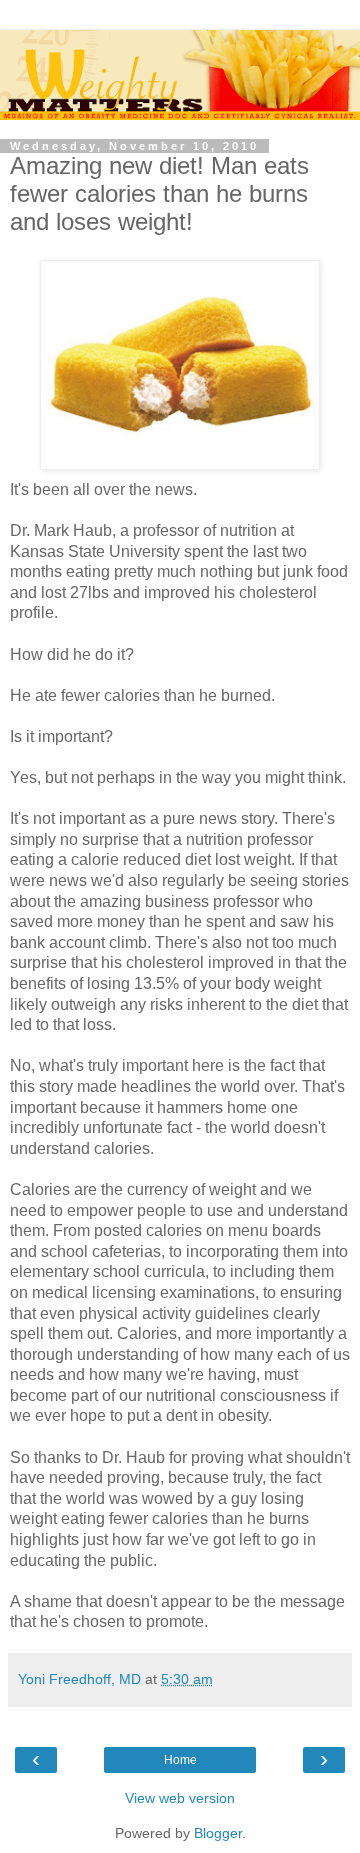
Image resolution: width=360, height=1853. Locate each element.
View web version (180, 1798)
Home (180, 1760)
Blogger (218, 1833)
